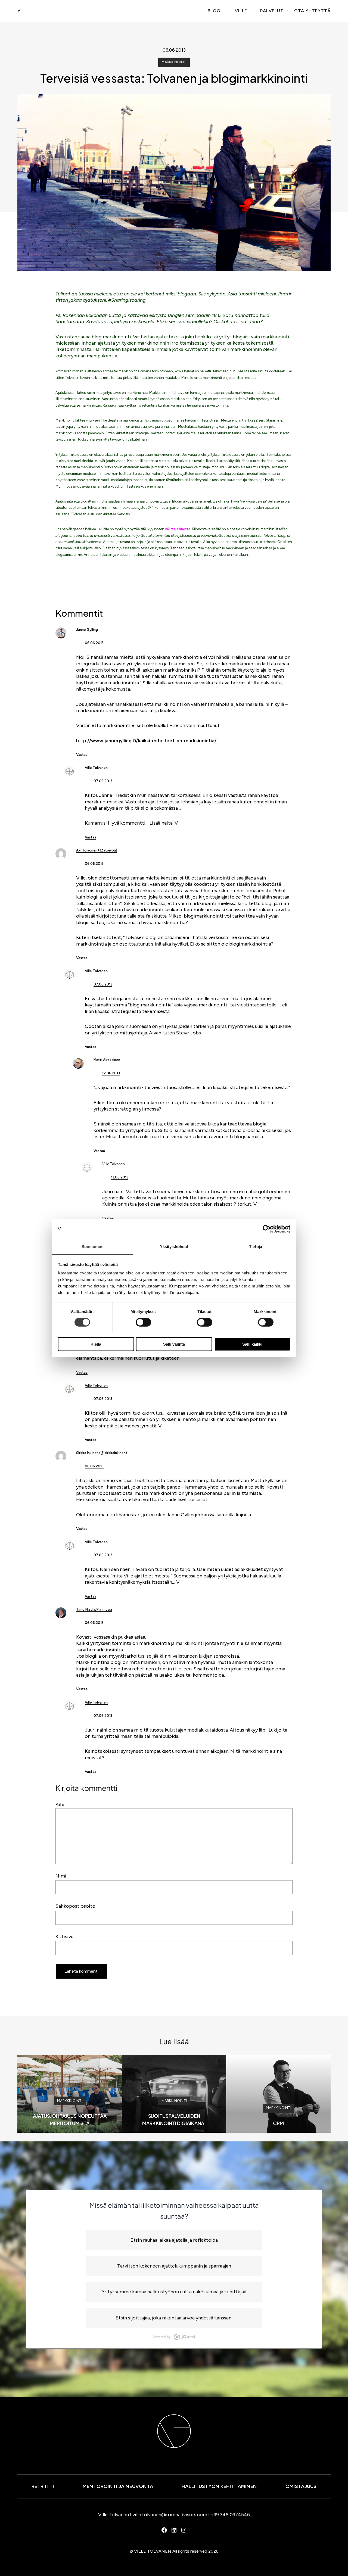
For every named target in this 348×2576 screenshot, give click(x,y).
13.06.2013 (120, 1177)
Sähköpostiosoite (75, 1906)
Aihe (60, 1805)
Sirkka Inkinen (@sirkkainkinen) (102, 1453)
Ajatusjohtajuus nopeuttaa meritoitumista (70, 2119)
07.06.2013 (103, 781)
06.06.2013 (94, 643)
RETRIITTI (43, 2486)
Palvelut (272, 11)
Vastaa (82, 755)
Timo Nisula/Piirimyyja (94, 1609)
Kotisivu (64, 1936)
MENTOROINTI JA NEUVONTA (118, 2486)
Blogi (215, 11)
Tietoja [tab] (256, 1247)
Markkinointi (174, 62)
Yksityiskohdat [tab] (174, 1247)
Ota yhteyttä (312, 11)
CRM (278, 2123)
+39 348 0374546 (230, 2515)
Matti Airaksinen (107, 1060)
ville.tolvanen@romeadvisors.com (170, 2515)
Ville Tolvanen (96, 768)
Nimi (61, 1876)
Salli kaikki (252, 1344)
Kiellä (96, 1344)
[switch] (143, 1322)
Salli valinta (174, 1344)
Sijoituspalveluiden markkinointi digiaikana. (174, 2119)
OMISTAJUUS (301, 2486)
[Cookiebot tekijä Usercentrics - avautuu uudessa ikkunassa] (267, 1229)
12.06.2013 (111, 1073)
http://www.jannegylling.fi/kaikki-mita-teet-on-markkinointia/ (146, 741)
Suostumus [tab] (93, 1247)
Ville (241, 11)
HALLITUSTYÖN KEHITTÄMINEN (219, 2486)
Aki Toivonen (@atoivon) (97, 850)
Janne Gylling (87, 630)
